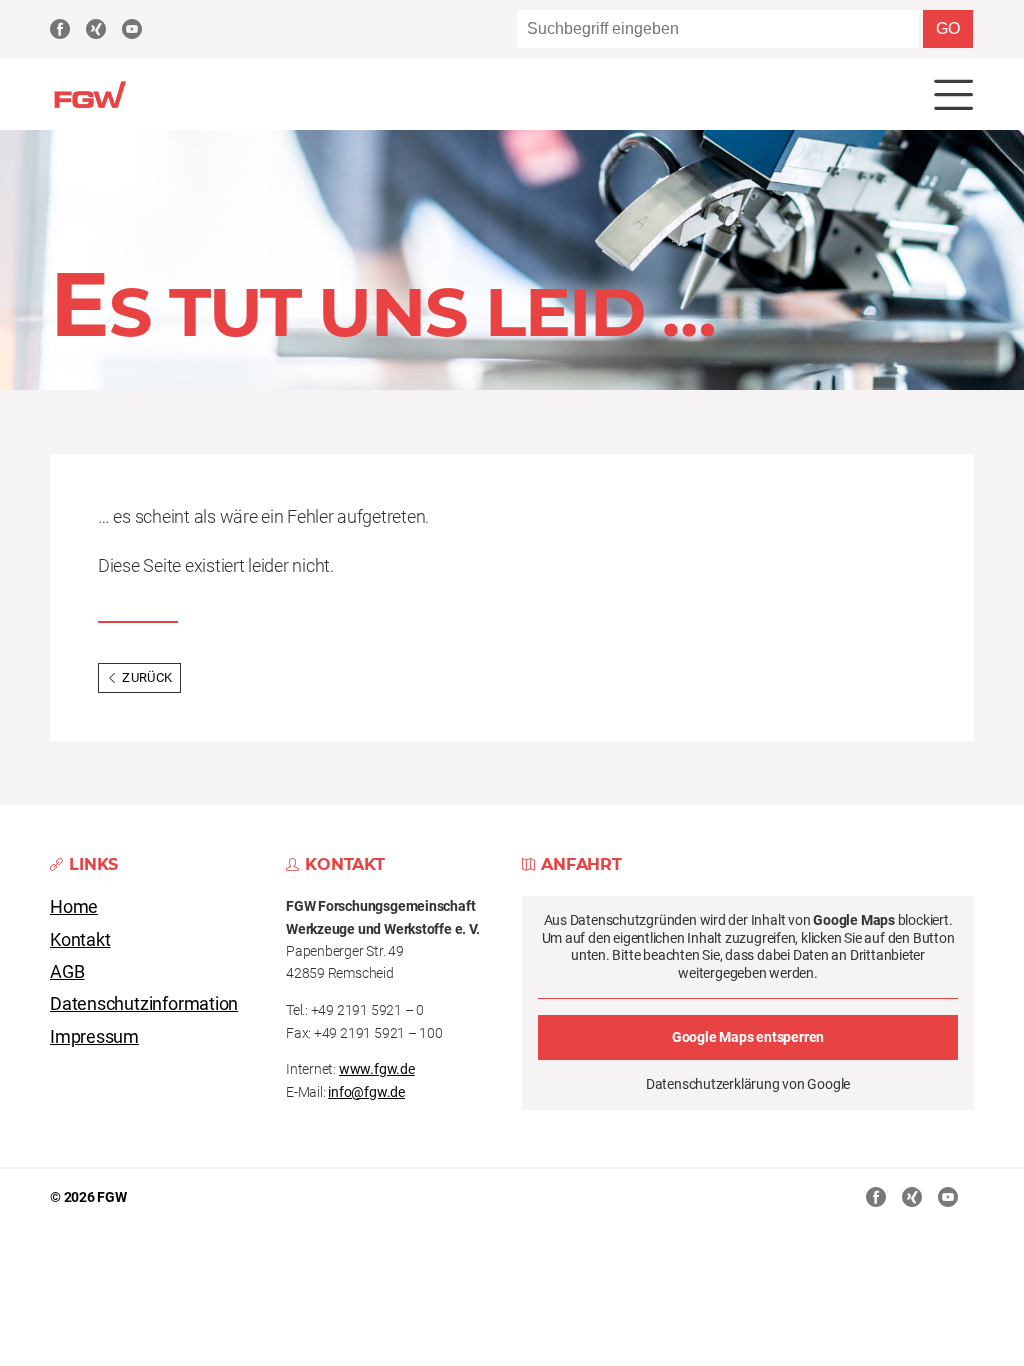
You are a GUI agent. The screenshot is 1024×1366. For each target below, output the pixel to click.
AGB (67, 972)
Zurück (147, 677)
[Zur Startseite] (90, 105)
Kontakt (80, 940)
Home (74, 907)
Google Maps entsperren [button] (748, 1037)
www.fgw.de (377, 1069)
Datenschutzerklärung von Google (748, 1084)
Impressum (94, 1037)
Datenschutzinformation (144, 1004)
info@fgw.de (366, 1092)
